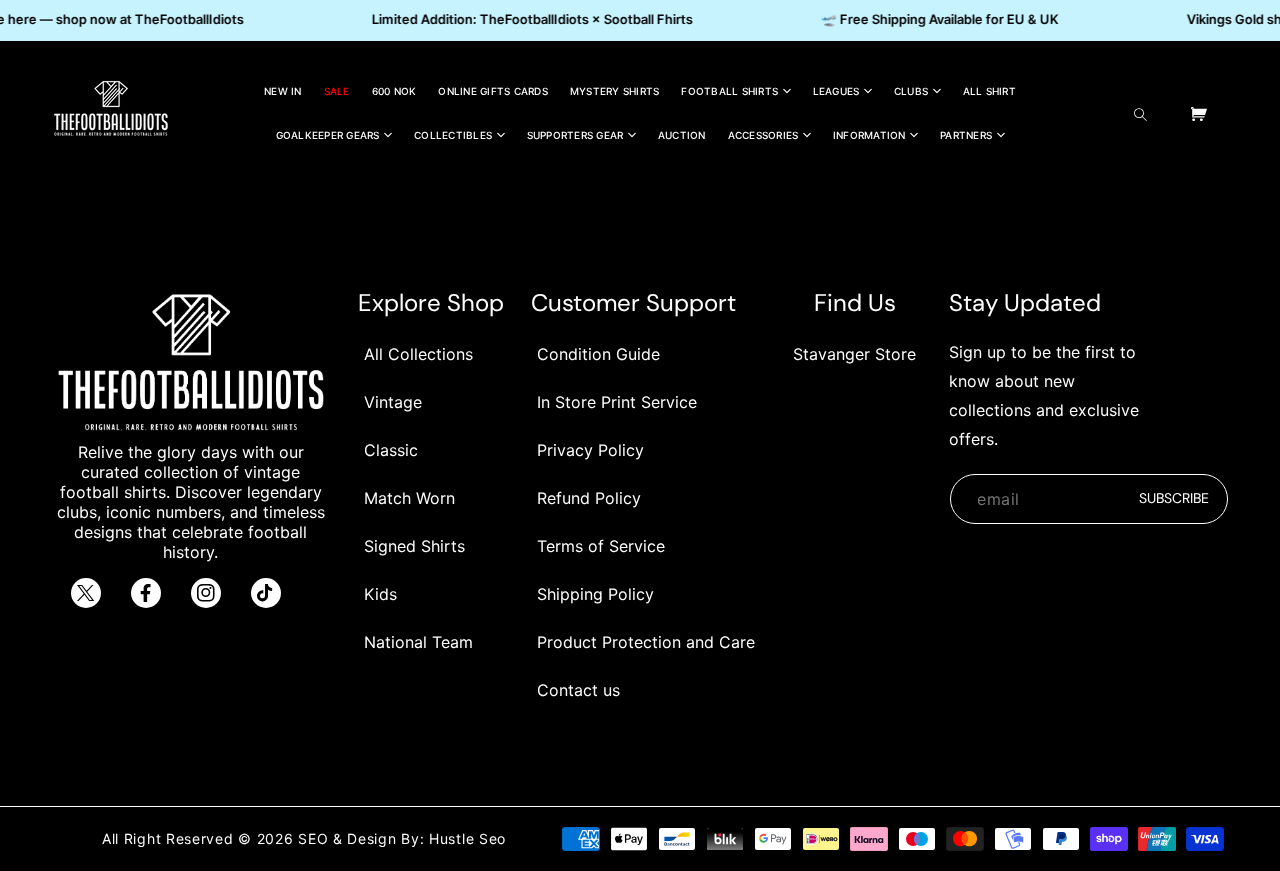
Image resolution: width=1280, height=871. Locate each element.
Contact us (578, 690)
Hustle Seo (467, 838)
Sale (337, 91)
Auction (682, 135)
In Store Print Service (617, 402)
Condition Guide (598, 354)
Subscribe (1174, 498)
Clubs (911, 91)
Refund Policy (589, 498)
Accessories (763, 135)
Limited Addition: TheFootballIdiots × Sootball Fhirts (528, 19)
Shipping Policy (595, 594)
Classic (391, 450)
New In (283, 91)
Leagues (836, 91)
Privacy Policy (590, 450)
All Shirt (989, 91)
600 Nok (394, 91)
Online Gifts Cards (493, 91)
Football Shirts (729, 91)
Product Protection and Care (646, 642)
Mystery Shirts (615, 91)
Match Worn (409, 498)
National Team (418, 642)
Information (869, 135)
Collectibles (453, 135)
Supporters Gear (575, 135)
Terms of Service (601, 546)
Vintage (393, 402)
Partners (966, 135)
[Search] (1145, 114)
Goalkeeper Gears (328, 135)
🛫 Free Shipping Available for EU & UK (936, 19)
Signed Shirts (414, 546)
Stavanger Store (854, 354)
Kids (380, 594)
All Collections (418, 354)
